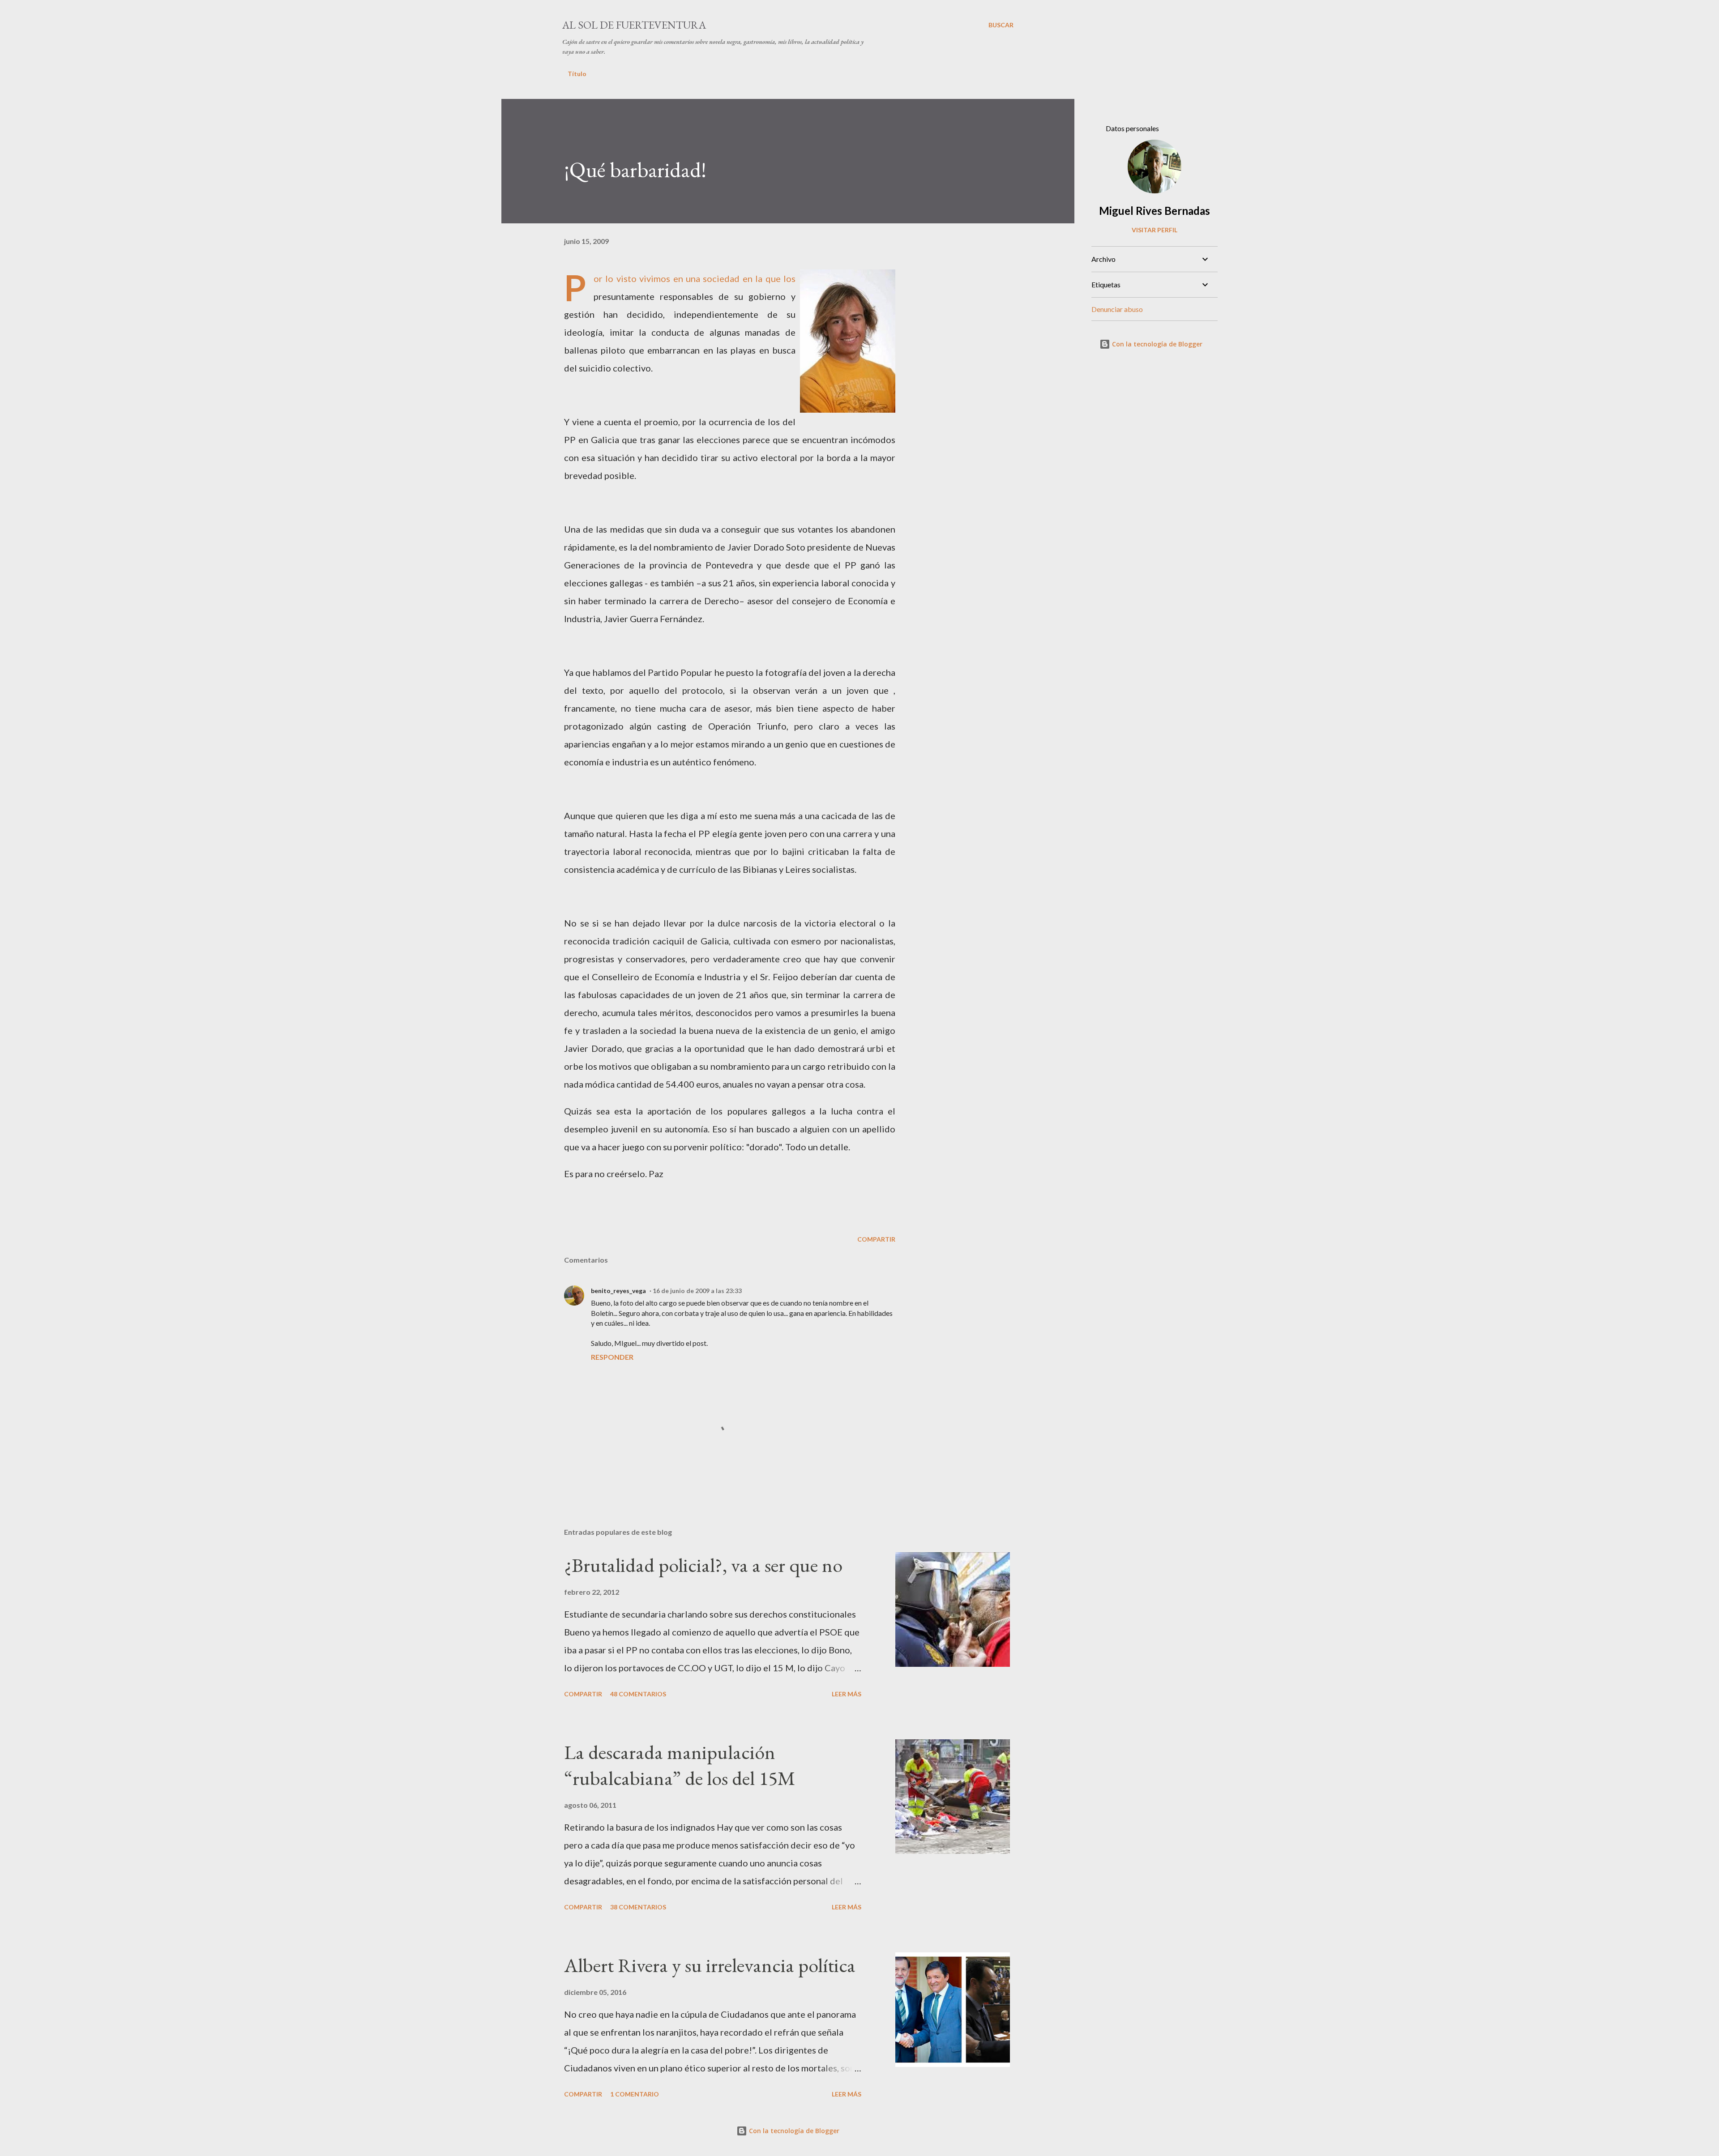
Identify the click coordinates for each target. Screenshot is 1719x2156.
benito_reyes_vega (618, 1291)
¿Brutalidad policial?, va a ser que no (703, 1565)
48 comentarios (638, 1694)
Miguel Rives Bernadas (1155, 211)
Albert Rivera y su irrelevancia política (710, 1965)
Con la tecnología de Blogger (1156, 344)
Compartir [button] (876, 1239)
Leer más (847, 1694)
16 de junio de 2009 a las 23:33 (697, 1291)
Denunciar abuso (1117, 309)
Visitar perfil (1155, 230)
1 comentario (635, 2094)
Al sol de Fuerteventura (634, 25)
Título (577, 74)
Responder (612, 1357)
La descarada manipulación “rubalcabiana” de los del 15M (680, 1765)
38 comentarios (638, 1907)
